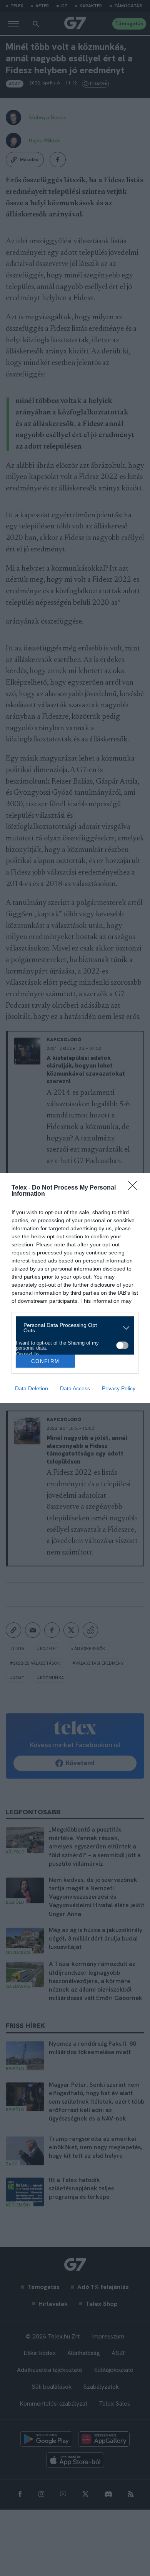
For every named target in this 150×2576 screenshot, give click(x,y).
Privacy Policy (119, 1388)
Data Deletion (32, 1388)
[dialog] (75, 1288)
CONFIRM (45, 1361)
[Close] (135, 1188)
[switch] (122, 1345)
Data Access (75, 1388)
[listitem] (72, 1328)
